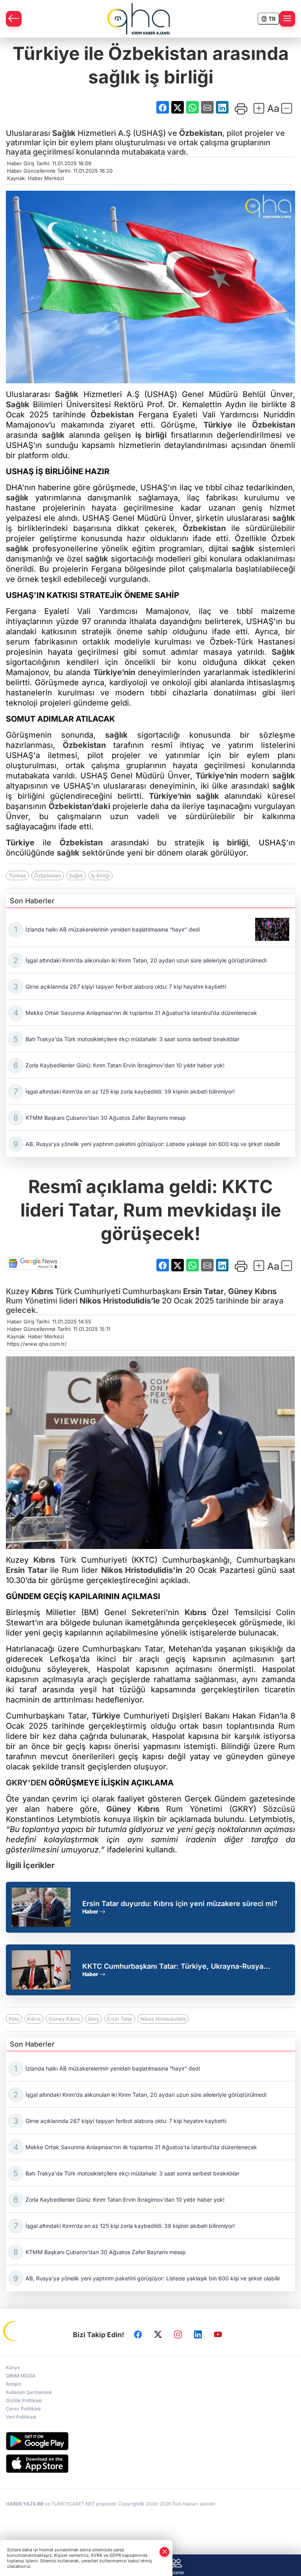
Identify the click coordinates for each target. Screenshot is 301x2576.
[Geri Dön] (14, 19)
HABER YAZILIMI (25, 2504)
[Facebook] (138, 2335)
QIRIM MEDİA (21, 2376)
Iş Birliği (100, 876)
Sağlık (64, 133)
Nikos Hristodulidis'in (142, 1570)
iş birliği (151, 435)
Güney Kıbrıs (64, 2019)
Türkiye (218, 425)
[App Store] (150, 2464)
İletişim (14, 2384)
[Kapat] (165, 2552)
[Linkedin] (198, 2335)
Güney (241, 1291)
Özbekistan (201, 133)
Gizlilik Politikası (24, 2400)
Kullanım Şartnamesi (29, 2392)
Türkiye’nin (114, 672)
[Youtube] (218, 2335)
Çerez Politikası (23, 2409)
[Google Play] (150, 2441)
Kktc (14, 2019)
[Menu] (287, 19)
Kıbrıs (42, 1291)
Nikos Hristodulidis (163, 2019)
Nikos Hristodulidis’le (120, 1301)
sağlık (53, 435)
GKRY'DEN (26, 1783)
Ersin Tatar (203, 1291)
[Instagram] (178, 2335)
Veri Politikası (21, 2417)
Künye (13, 2368)
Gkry (93, 2019)
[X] (158, 2335)
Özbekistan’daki (79, 806)
